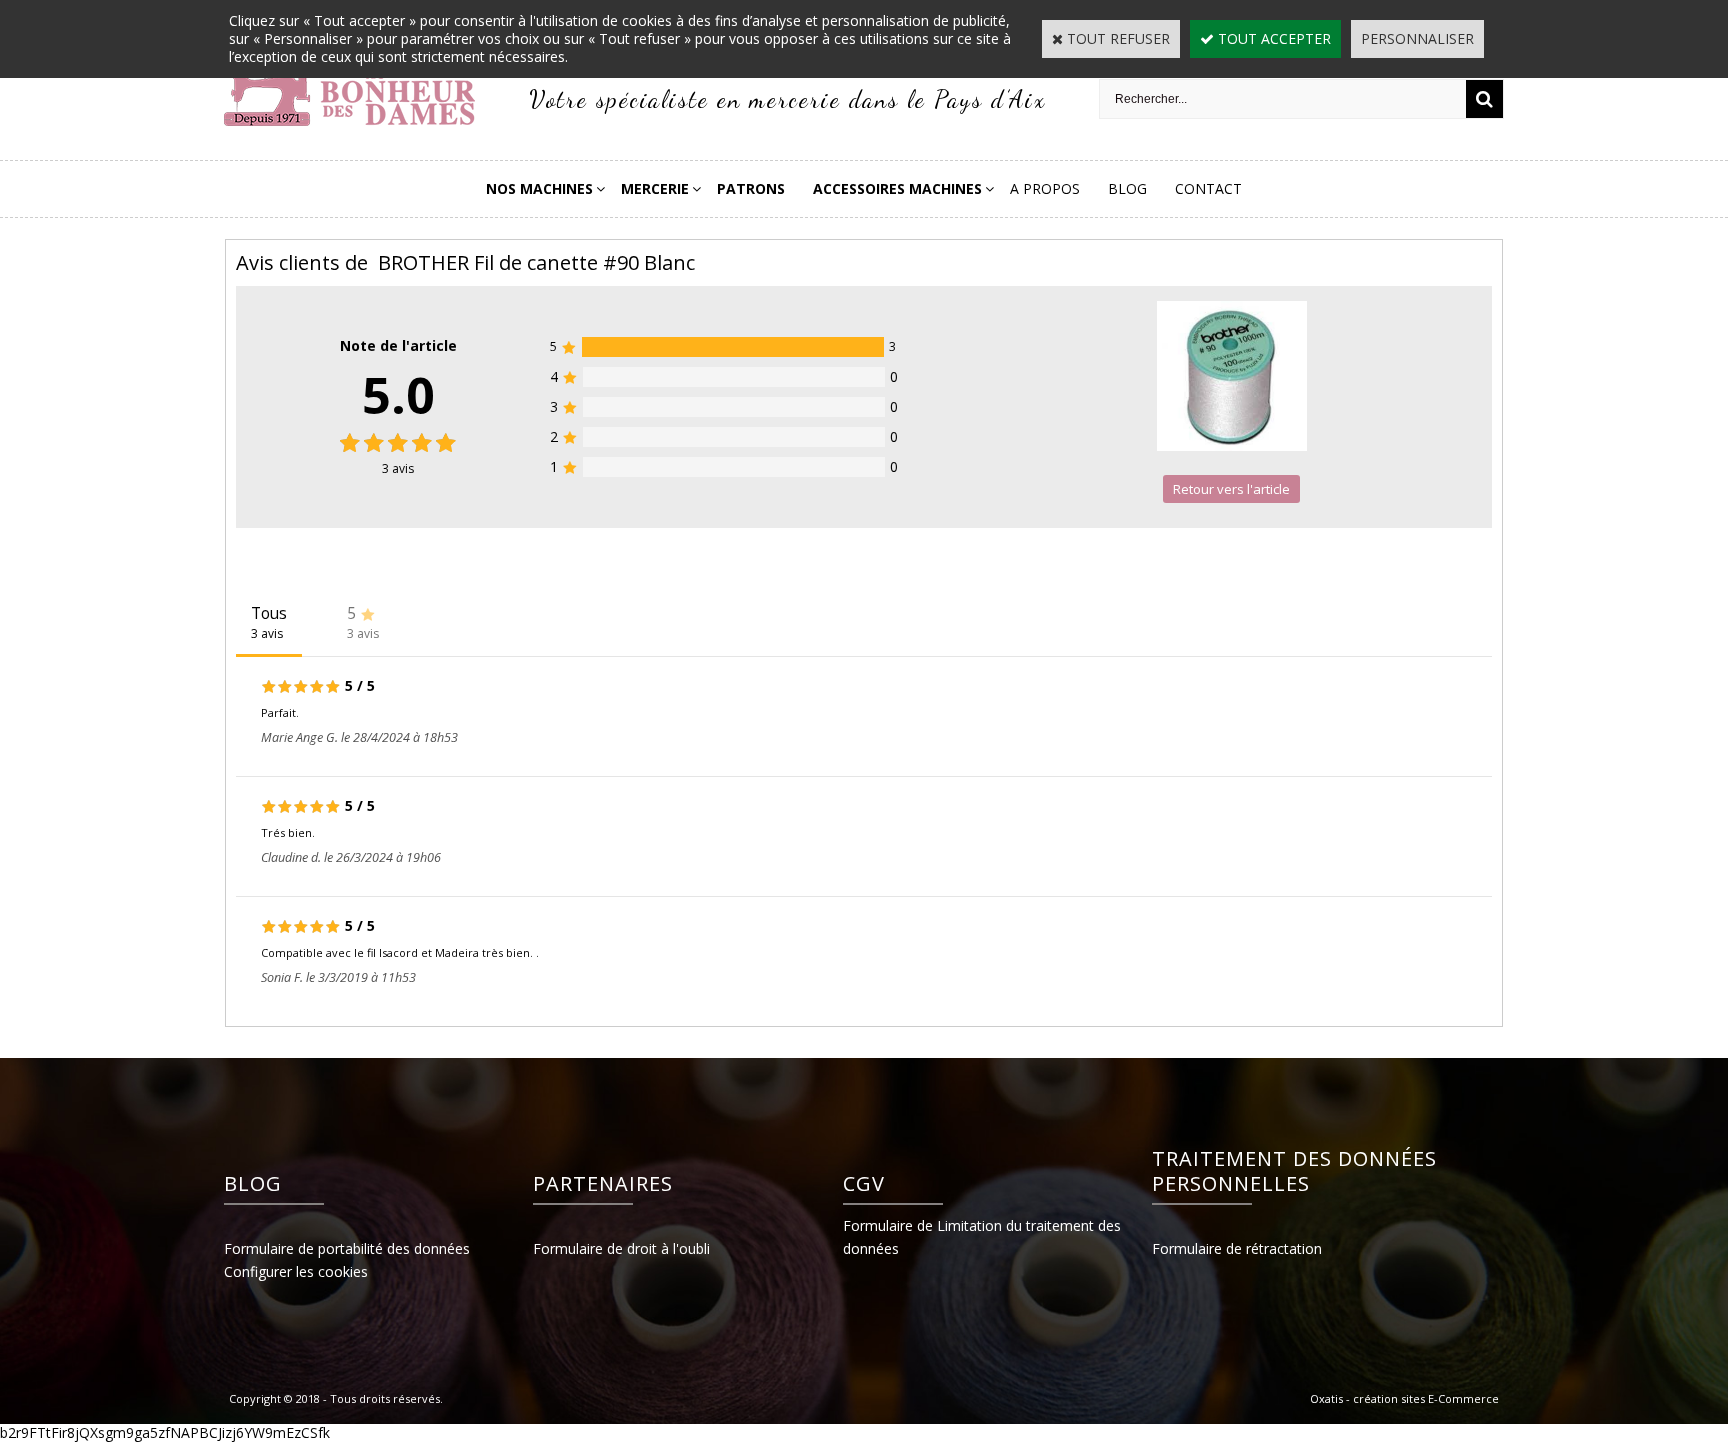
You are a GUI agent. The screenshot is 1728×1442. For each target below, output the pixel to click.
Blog (1127, 188)
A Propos (1045, 188)
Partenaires (603, 1183)
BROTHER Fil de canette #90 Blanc (536, 262)
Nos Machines (539, 188)
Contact (1208, 188)
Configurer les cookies (296, 1271)
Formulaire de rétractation (1237, 1248)
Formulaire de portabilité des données (347, 1248)
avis (398, 468)
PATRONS (751, 188)
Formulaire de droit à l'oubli (621, 1248)
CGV (864, 1183)
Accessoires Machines (897, 188)
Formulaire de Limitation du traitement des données (982, 1237)
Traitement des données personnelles (1294, 1171)
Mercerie (655, 188)
